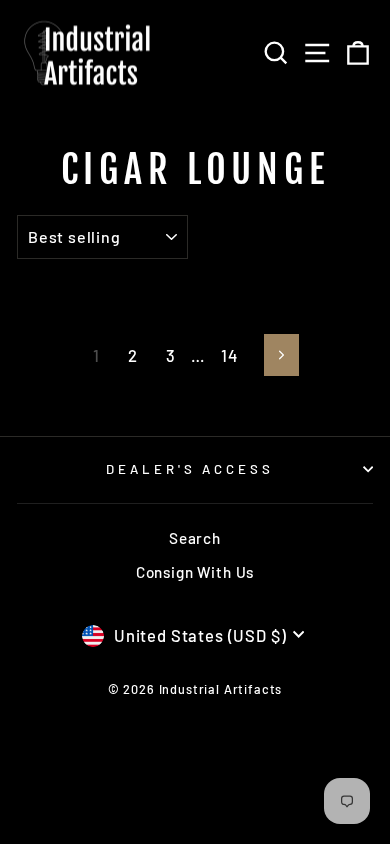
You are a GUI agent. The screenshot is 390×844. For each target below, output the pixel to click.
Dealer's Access (190, 469)
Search (195, 538)
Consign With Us (195, 572)
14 (229, 355)
